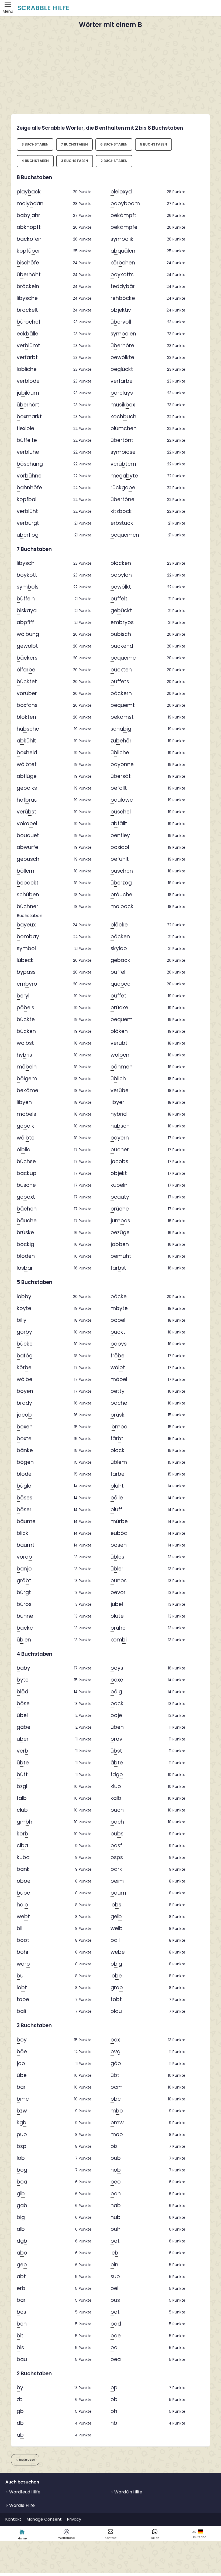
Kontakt (13, 2519)
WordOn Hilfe (128, 2492)
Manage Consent (44, 2519)
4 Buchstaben (35, 161)
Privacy (74, 2519)
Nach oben (27, 2460)
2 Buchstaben (114, 161)
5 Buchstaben (153, 144)
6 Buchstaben (114, 144)
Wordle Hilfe (21, 2505)
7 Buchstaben (74, 144)
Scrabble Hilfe (43, 8)
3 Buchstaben (75, 161)
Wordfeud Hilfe (24, 2492)
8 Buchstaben (35, 144)
